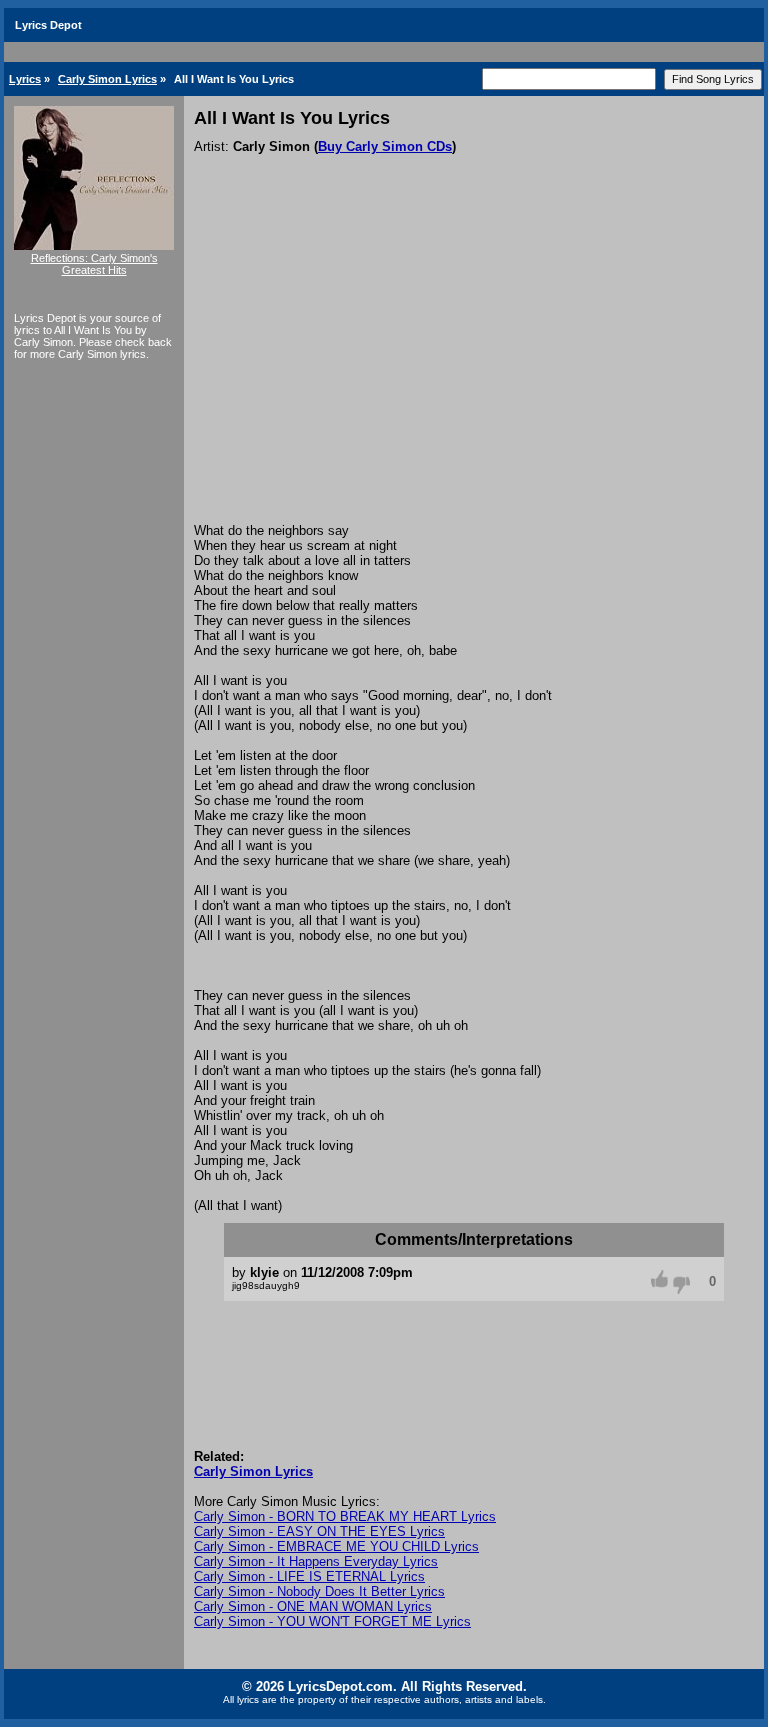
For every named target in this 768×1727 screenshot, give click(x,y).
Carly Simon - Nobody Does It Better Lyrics (319, 1591)
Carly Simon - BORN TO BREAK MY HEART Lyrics (345, 1516)
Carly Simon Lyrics (107, 79)
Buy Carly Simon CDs (385, 146)
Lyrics (25, 79)
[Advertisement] (474, 373)
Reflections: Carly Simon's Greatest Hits (94, 264)
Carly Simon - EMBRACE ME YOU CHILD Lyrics (336, 1546)
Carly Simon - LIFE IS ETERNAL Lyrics (309, 1576)
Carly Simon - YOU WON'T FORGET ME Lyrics (332, 1621)
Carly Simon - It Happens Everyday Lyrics (316, 1561)
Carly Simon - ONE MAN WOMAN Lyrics (313, 1606)
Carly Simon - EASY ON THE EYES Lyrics (319, 1531)
